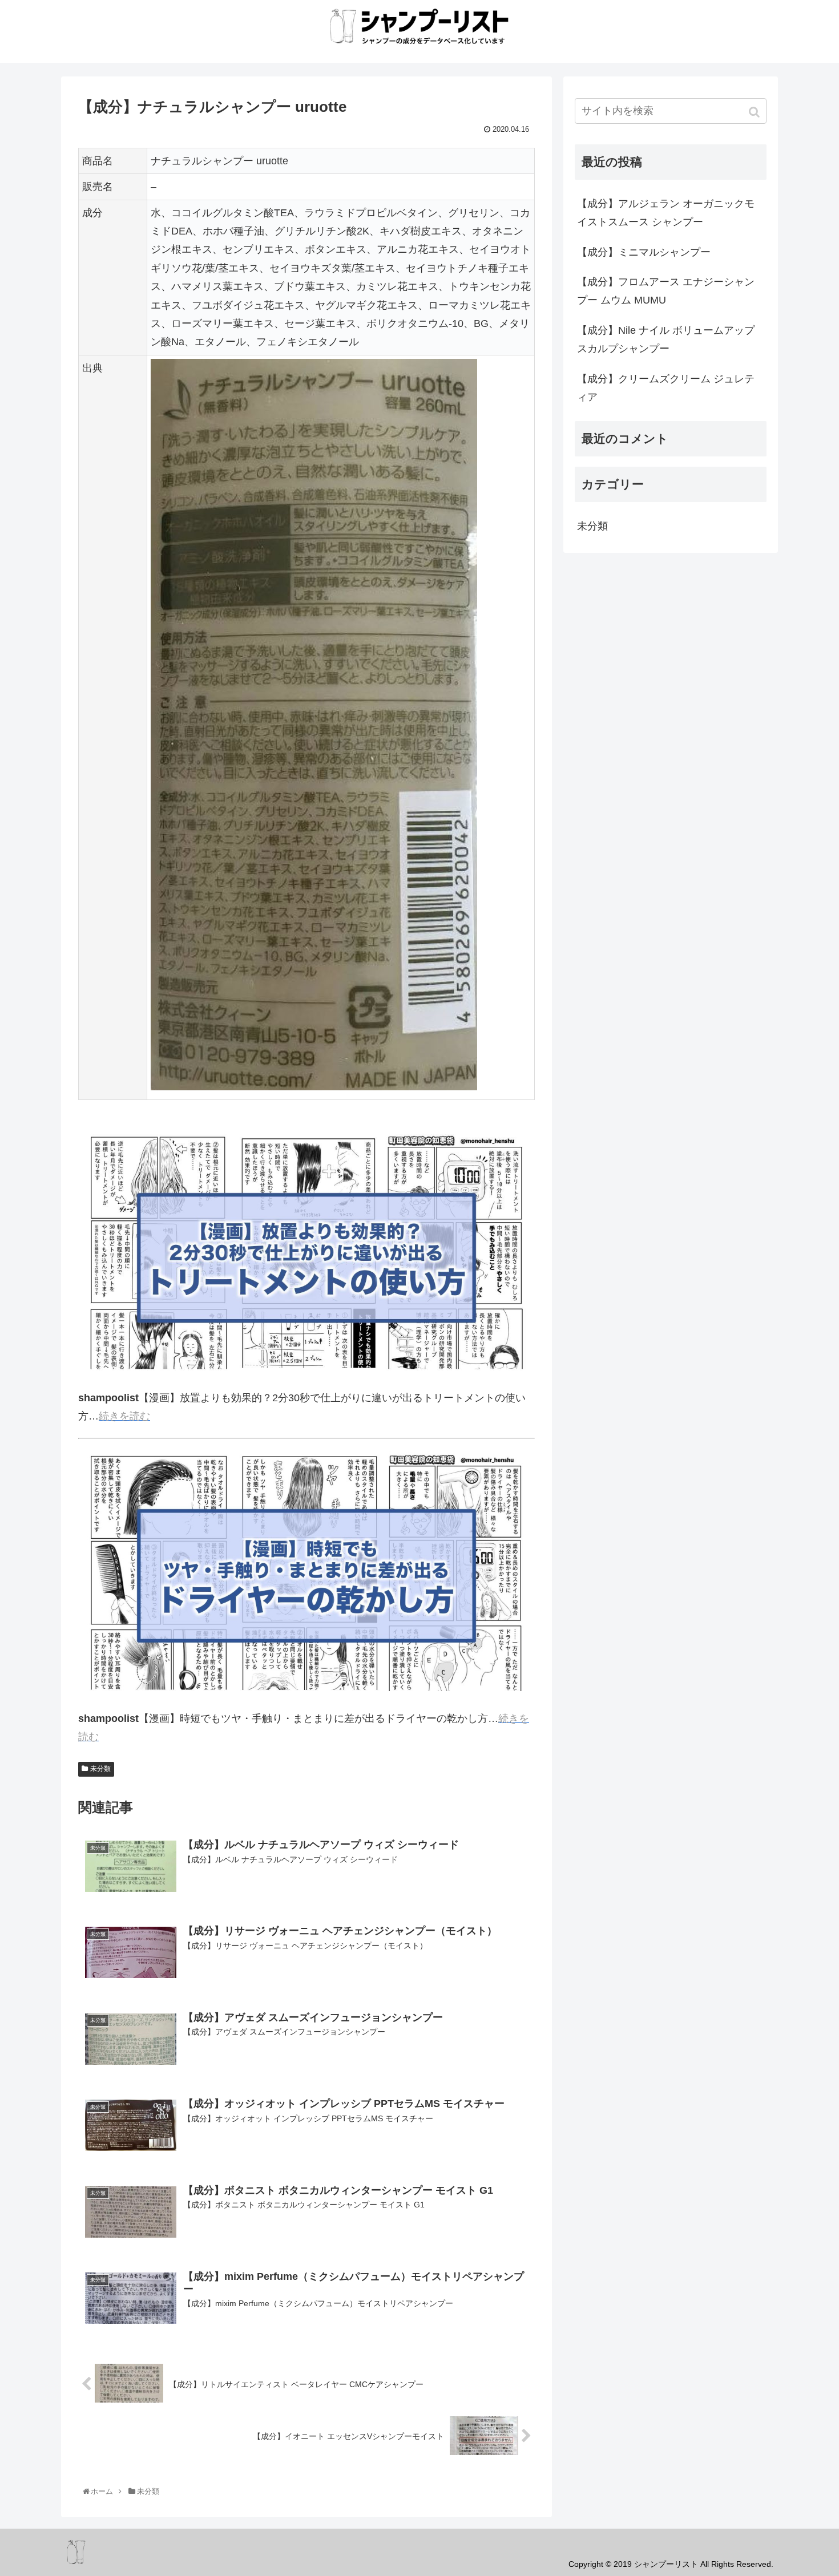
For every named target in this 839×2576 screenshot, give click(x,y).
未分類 (100, 1769)
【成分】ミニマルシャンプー (644, 252)
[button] (755, 112)
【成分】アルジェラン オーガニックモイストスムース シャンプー (666, 213)
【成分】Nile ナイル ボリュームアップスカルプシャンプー (666, 339)
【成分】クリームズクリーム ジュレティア (666, 388)
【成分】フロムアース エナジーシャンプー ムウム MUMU (666, 291)
